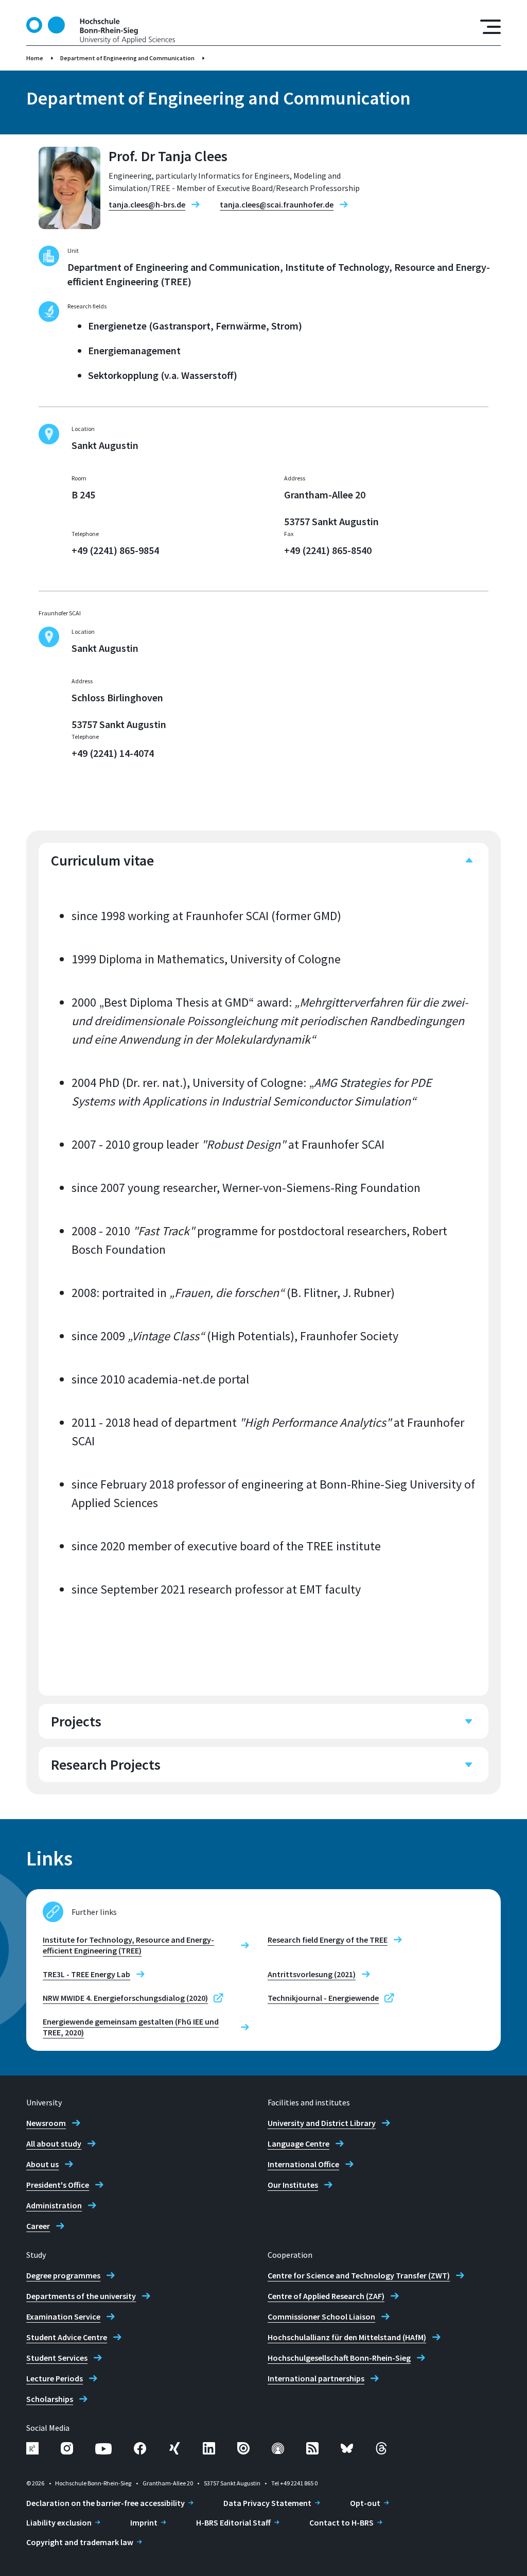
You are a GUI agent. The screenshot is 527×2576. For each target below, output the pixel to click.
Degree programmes (63, 2275)
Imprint (144, 2522)
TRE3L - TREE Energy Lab (86, 1974)
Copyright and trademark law (80, 2542)
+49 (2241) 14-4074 (113, 753)
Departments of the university (81, 2296)
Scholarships (50, 2399)
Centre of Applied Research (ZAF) (326, 2296)
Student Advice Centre (67, 2337)
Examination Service (63, 2316)
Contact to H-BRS (341, 2522)
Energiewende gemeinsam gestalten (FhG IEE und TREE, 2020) (131, 2027)
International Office (303, 2164)
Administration (54, 2205)
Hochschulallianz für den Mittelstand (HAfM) (347, 2337)
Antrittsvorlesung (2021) (312, 1974)
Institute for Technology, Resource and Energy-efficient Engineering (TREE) (128, 1945)
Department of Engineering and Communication (127, 58)
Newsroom (46, 2123)
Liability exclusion (59, 2522)
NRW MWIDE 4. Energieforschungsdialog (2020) (125, 1998)
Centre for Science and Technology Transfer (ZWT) (359, 2275)
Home (35, 58)
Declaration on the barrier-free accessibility (106, 2503)
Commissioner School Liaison (321, 2316)
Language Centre (298, 2143)
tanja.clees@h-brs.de (147, 204)
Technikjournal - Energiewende (323, 1998)
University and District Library (322, 2123)
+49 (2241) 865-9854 (115, 550)
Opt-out (365, 2503)
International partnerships (316, 2378)
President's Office (58, 2185)
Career (38, 2226)
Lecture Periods (55, 2378)
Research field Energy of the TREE (328, 1940)
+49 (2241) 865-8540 (328, 550)
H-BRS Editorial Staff (233, 2522)
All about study (54, 2143)
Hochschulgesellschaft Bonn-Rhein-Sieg (339, 2358)
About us (42, 2164)
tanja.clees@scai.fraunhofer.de (277, 204)
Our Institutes (293, 2185)
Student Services (57, 2358)
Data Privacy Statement (267, 2503)
